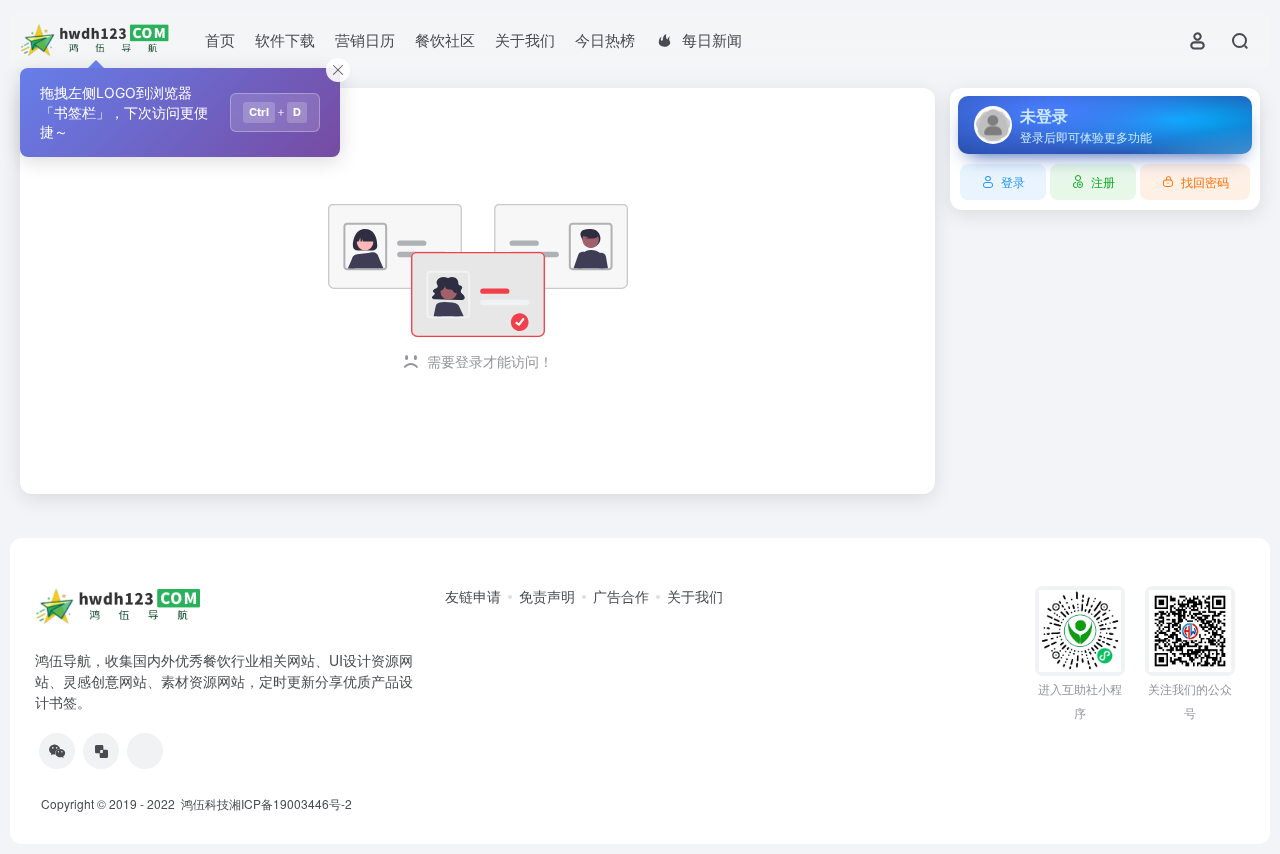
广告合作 (621, 596)
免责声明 (547, 596)
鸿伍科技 (203, 803)
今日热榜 (605, 39)
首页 (220, 39)
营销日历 (365, 39)
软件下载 (285, 39)
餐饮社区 (445, 39)
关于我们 (525, 39)
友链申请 (473, 596)
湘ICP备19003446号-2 (290, 803)
